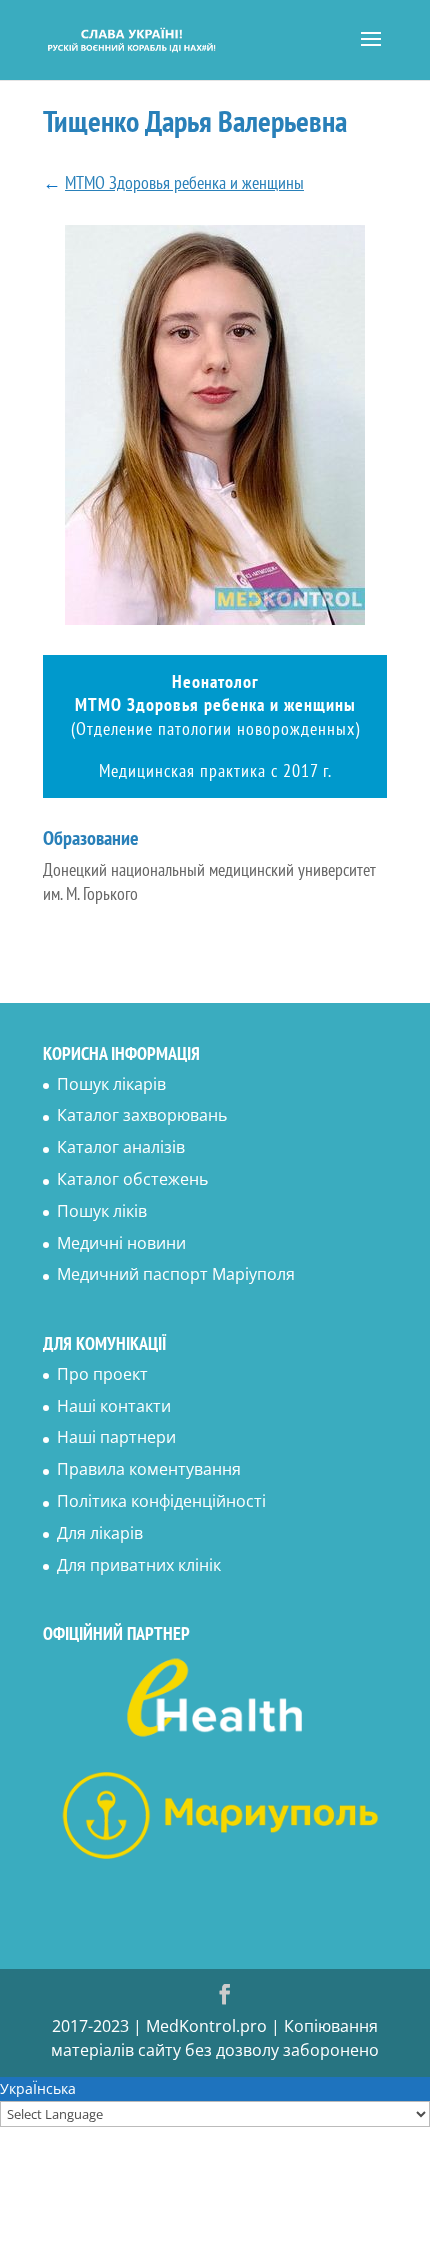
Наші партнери (116, 1437)
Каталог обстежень (132, 1179)
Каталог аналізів (121, 1147)
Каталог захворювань (142, 1115)
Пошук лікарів (111, 1084)
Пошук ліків (102, 1211)
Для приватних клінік (139, 1565)
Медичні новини (121, 1243)
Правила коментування (149, 1469)
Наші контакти (114, 1406)
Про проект (102, 1374)
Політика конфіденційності (161, 1501)
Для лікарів (100, 1533)
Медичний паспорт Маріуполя (176, 1274)
